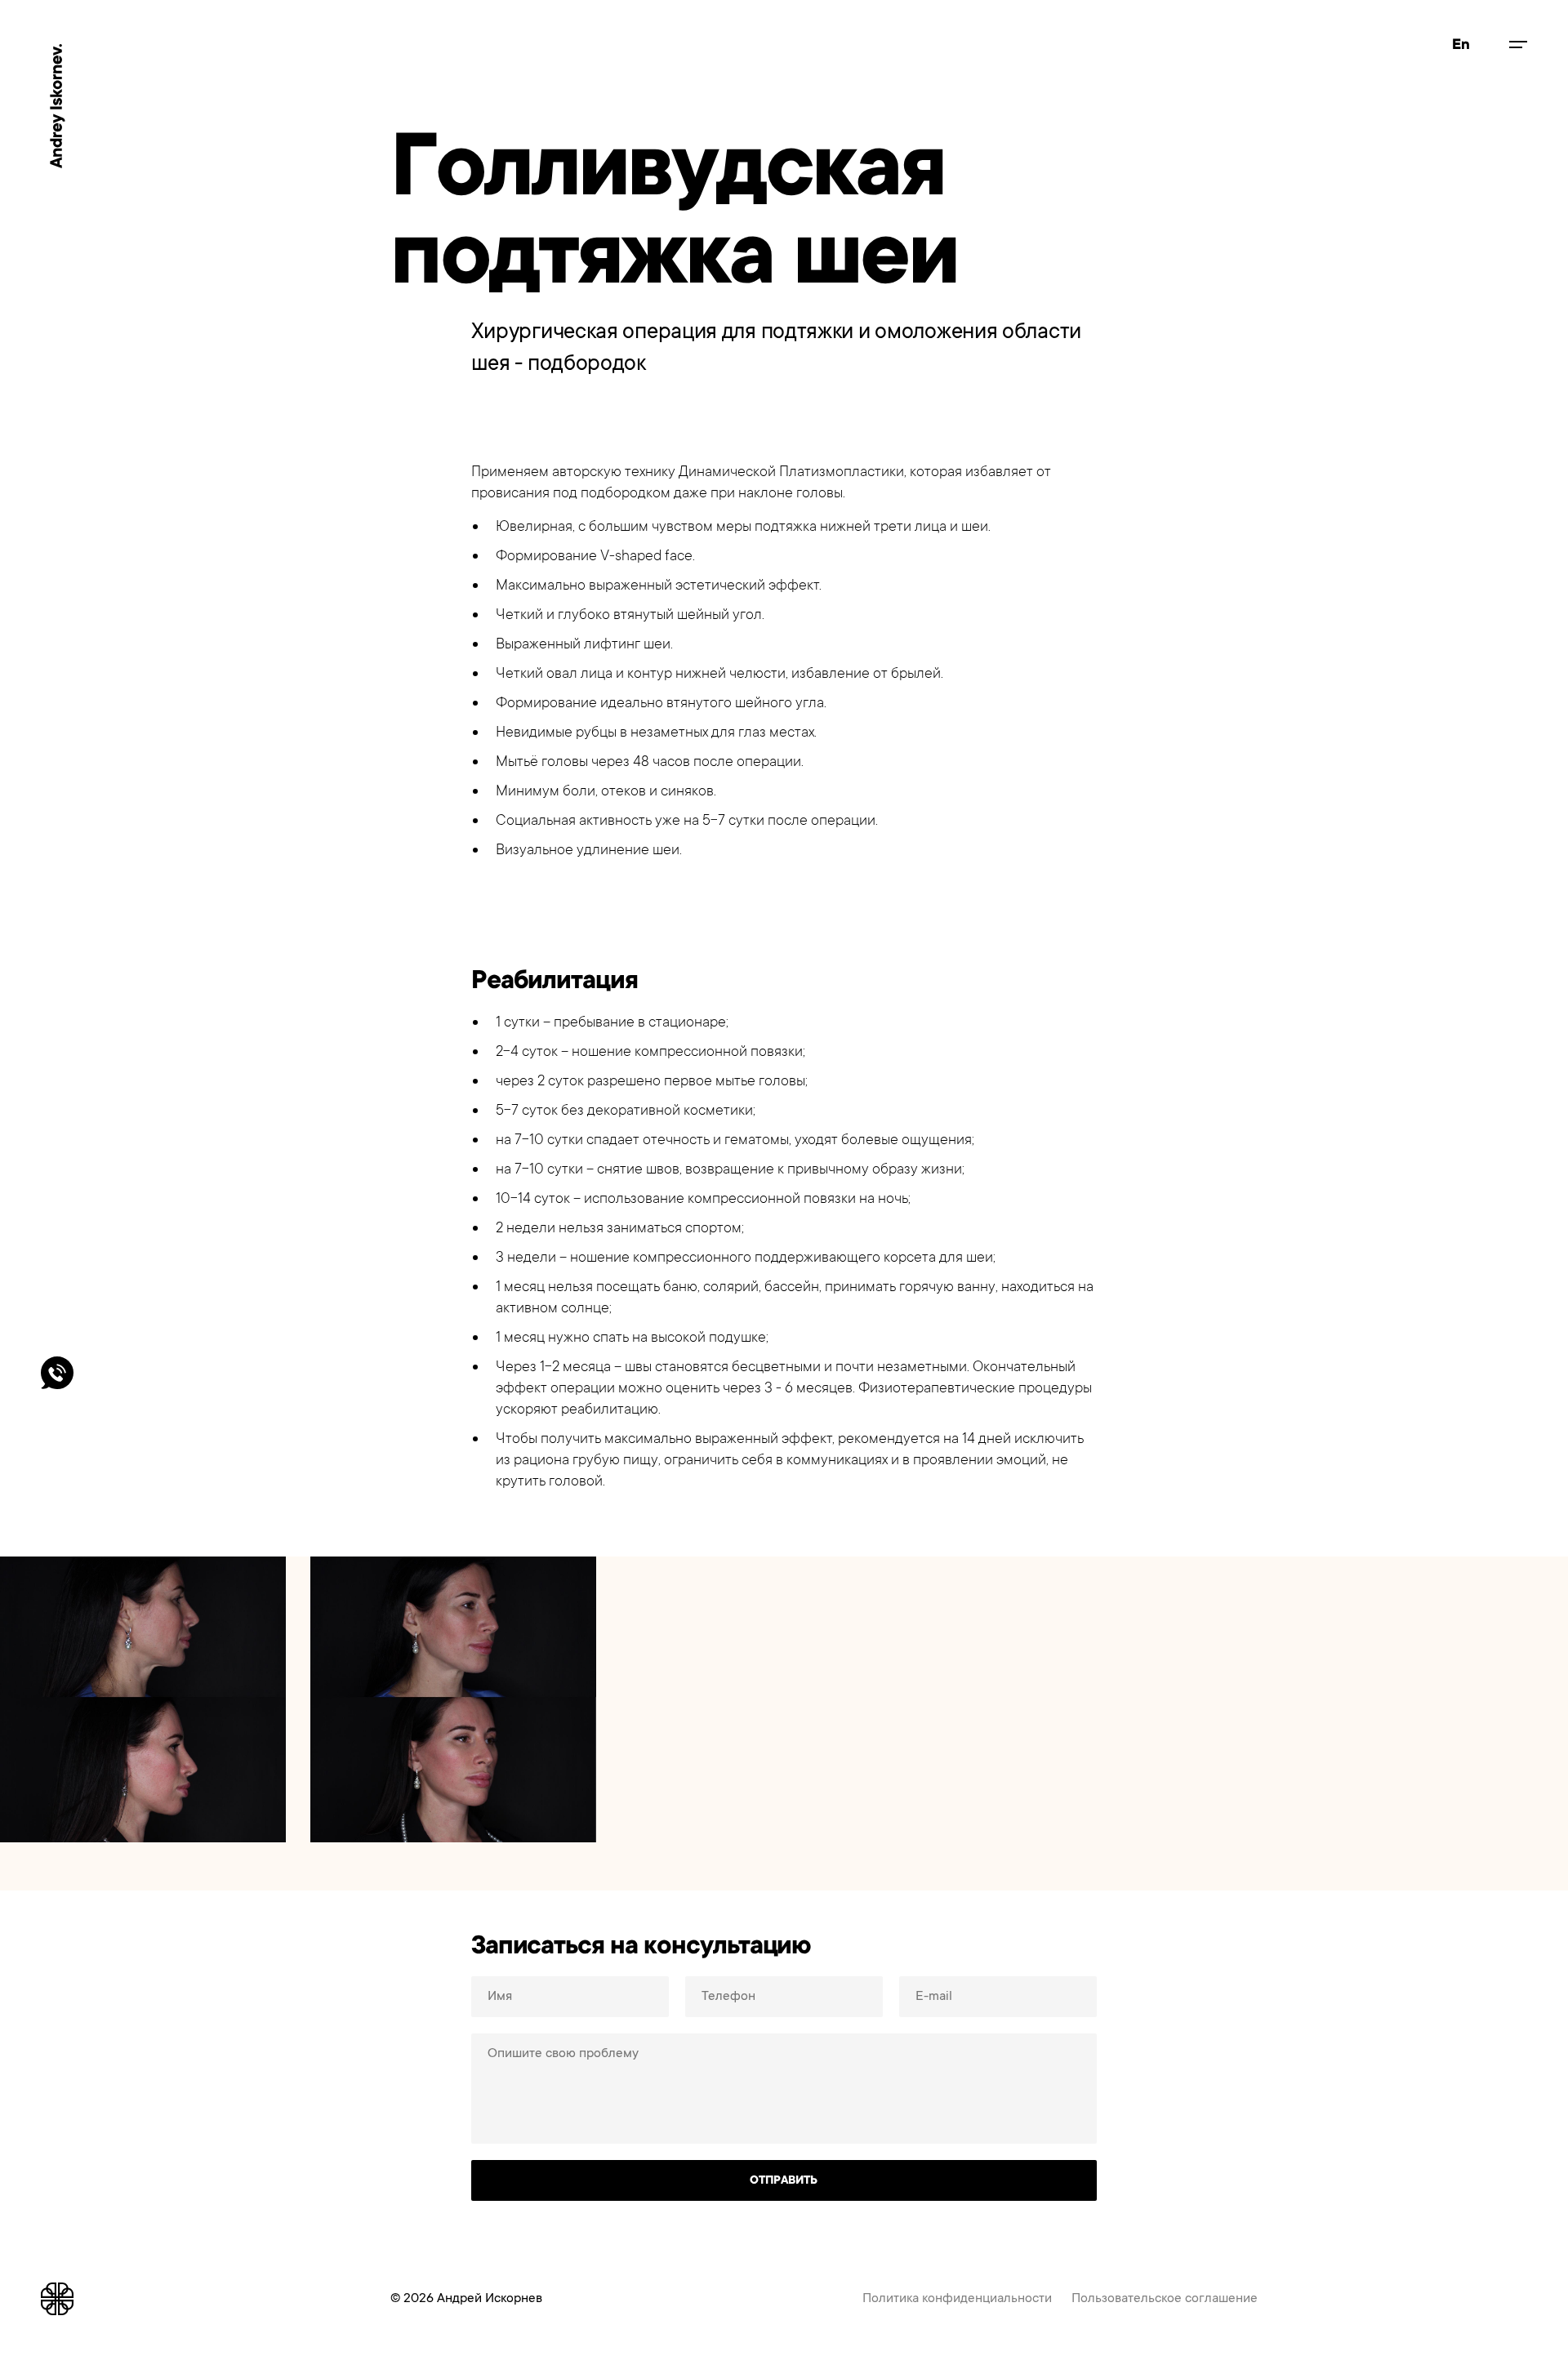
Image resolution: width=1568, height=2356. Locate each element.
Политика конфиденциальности (957, 2298)
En (1461, 45)
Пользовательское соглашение (1165, 2298)
